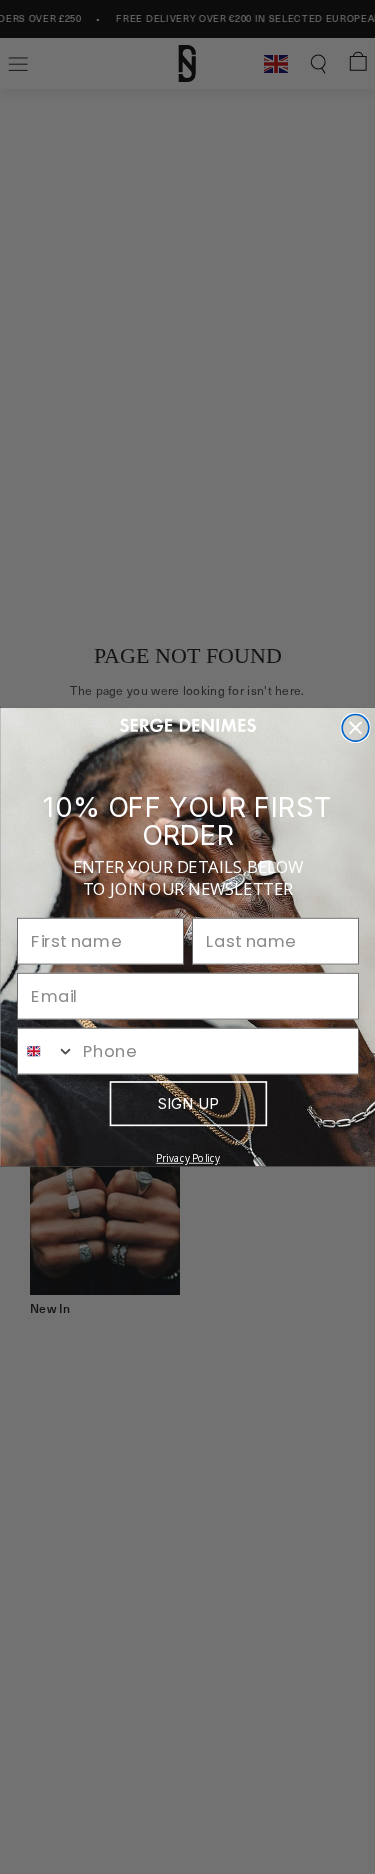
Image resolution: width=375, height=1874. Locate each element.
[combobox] (46, 1051)
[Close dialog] (355, 728)
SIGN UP (188, 1103)
